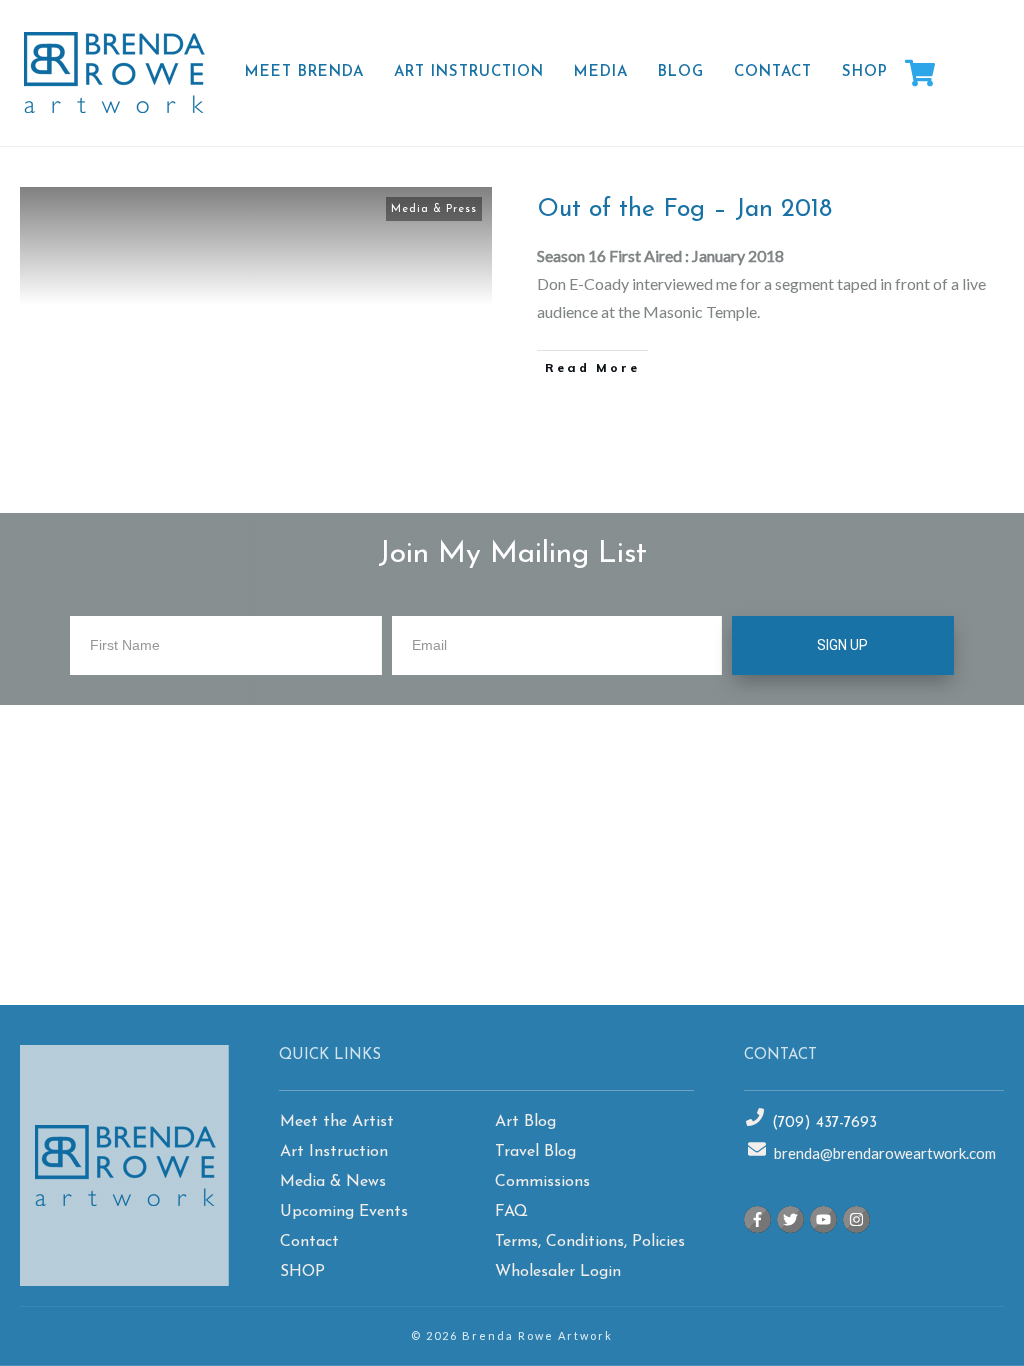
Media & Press (434, 209)
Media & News (333, 1182)
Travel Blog (535, 1152)
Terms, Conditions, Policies (590, 1242)
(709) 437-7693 (824, 1123)
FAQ (511, 1212)
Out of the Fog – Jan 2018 (685, 209)
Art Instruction (334, 1152)
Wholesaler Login (558, 1272)
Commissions (542, 1182)
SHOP (302, 1272)
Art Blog (525, 1122)
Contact (309, 1242)
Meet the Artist (337, 1122)
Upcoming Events (344, 1212)
